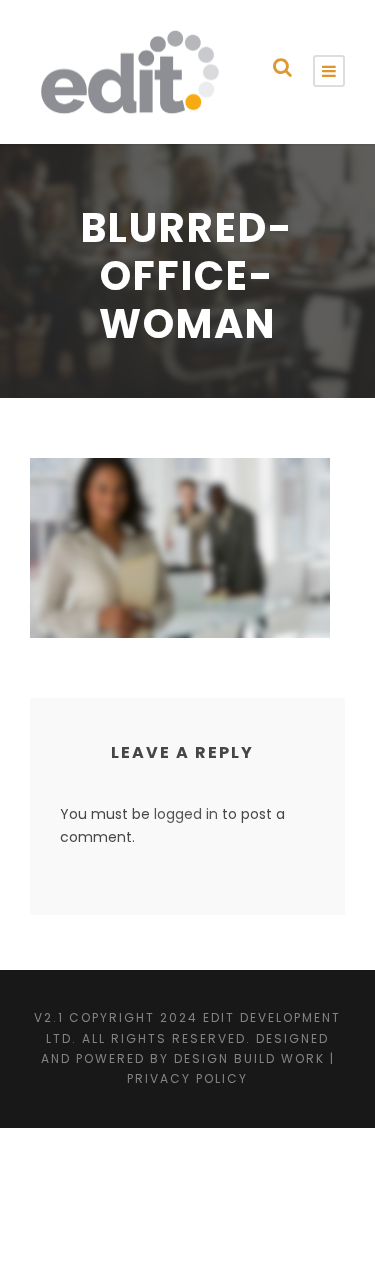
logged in (186, 814)
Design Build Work (249, 1058)
